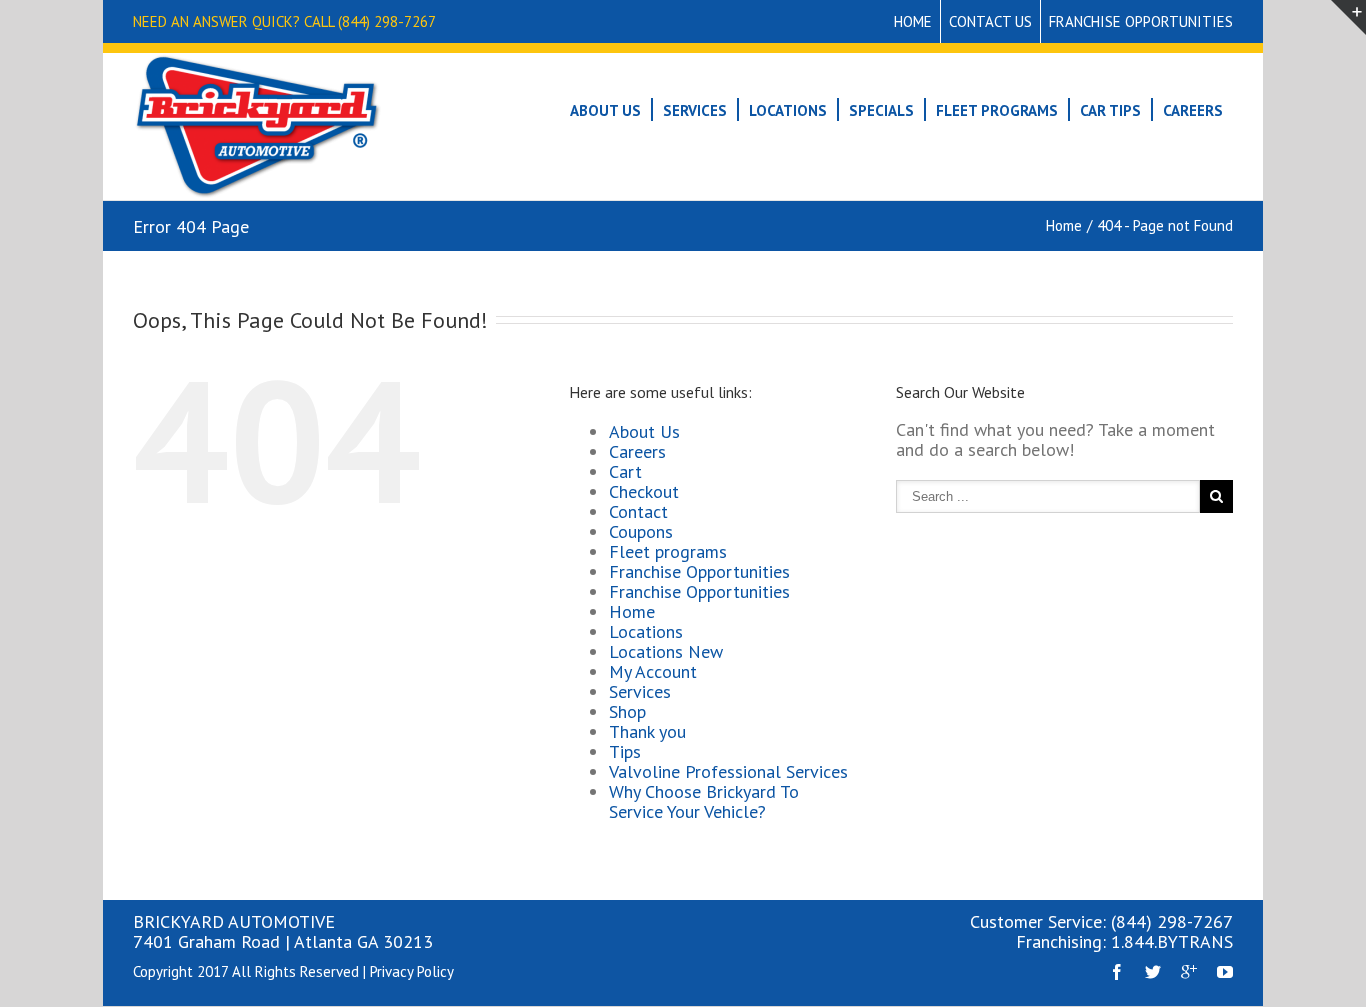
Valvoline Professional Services (728, 771)
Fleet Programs (997, 110)
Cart (625, 471)
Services (695, 110)
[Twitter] (1153, 972)
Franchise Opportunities (1141, 21)
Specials (881, 110)
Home (913, 21)
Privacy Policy (412, 971)
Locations (788, 110)
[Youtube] (1225, 972)
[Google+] (1189, 972)
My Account (653, 671)
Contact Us (990, 21)
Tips (625, 751)
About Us (605, 110)
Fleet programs (668, 551)
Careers (1193, 110)
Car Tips (1110, 110)
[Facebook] (1117, 972)
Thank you (647, 731)
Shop (627, 711)
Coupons (641, 531)
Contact (638, 511)
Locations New (666, 651)
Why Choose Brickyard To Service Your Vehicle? (704, 801)
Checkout (644, 491)
